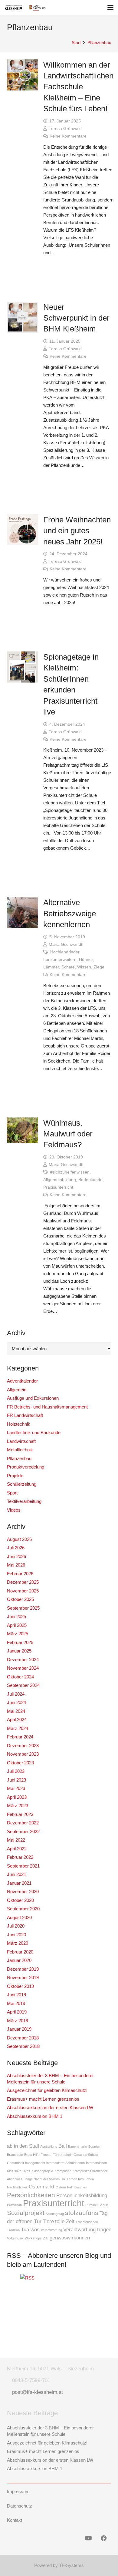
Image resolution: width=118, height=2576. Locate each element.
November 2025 (23, 1591)
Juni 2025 (16, 1616)
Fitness (46, 2155)
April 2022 (17, 1849)
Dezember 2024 (23, 1660)
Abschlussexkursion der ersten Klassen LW (50, 2107)
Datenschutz (20, 2506)
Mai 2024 (16, 1711)
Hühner (86, 960)
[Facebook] (104, 2538)
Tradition (13, 2230)
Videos (14, 1510)
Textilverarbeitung (24, 1501)
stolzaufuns (82, 2213)
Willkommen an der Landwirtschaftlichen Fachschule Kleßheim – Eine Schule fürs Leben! (78, 87)
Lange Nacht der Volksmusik (45, 2179)
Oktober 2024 (20, 1677)
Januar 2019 (19, 2029)
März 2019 (18, 2021)
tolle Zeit (65, 2221)
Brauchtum (15, 2155)
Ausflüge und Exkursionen (33, 1398)
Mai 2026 (16, 1565)
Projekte (15, 1476)
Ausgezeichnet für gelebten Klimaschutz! (47, 2090)
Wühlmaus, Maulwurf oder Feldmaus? (68, 1134)
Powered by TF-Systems (59, 2565)
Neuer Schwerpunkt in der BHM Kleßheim (76, 318)
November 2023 (23, 1754)
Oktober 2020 (20, 1900)
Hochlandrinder (65, 952)
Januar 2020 (19, 1960)
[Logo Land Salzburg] (37, 8)
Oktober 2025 (20, 1599)
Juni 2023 (16, 1780)
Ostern (61, 2187)
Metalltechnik (20, 1450)
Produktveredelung (26, 1467)
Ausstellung (49, 2147)
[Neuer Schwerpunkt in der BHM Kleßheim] (23, 317)
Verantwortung (51, 2230)
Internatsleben (96, 2163)
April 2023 (17, 1797)
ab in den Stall (23, 2146)
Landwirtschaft (21, 1441)
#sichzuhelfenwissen (70, 1172)
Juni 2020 (16, 1935)
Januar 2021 (19, 1883)
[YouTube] (89, 2538)
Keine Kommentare (68, 136)
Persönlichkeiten (31, 2195)
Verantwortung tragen (87, 2230)
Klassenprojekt (42, 2171)
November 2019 (23, 1977)
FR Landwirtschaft (25, 1415)
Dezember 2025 (23, 1582)
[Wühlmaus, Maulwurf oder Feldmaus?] (23, 1130)
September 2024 (23, 1685)
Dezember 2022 (23, 1823)
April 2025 (17, 1625)
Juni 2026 (16, 1556)
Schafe (68, 967)
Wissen (84, 967)
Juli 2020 (16, 1926)
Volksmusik (15, 2238)
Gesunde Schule (86, 2155)
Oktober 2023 (20, 1763)
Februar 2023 (20, 1814)
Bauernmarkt (78, 2147)
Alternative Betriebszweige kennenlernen (70, 913)
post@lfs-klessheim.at (38, 2392)
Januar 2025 (19, 1651)
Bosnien (94, 2147)
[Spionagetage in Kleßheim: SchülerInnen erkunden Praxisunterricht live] (23, 667)
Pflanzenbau (19, 1458)
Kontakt (15, 2520)
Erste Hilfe (32, 2155)
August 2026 (19, 1539)
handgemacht (35, 2163)
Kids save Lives (19, 2171)
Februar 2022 (20, 1857)
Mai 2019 (16, 2003)
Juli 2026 (16, 1548)
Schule (104, 2205)
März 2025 (18, 1634)
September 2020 (23, 1909)
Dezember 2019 (23, 1969)
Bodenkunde (90, 1180)
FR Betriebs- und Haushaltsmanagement (47, 1407)
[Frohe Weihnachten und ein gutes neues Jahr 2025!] (23, 530)
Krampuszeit (82, 2171)
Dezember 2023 (23, 1746)
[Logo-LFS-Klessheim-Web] (14, 8)
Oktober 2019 (20, 1986)
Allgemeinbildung (60, 1180)
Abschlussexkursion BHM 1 (35, 2116)
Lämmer (51, 967)
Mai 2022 (16, 1840)
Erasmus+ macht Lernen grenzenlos (43, 2099)
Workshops (33, 2238)
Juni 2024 (16, 1702)
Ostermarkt (42, 2187)
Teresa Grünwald (65, 129)
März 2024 (18, 1728)
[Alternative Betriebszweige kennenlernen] (23, 913)
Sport (12, 1493)
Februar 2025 (20, 1642)
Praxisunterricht (58, 1187)
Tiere (48, 2221)
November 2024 (23, 1668)
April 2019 (17, 2012)
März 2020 (18, 1943)
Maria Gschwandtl (66, 944)
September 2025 (23, 1608)
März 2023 (18, 1806)
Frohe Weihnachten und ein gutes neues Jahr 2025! (77, 531)
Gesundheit (15, 2163)
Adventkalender (22, 1381)
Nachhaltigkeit (17, 2187)
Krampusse (63, 2171)
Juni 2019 (16, 1995)
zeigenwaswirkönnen (66, 2238)
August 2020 (19, 1917)
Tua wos (30, 2230)
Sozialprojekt (26, 2213)
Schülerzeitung (22, 1484)
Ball (63, 2146)
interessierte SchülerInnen (66, 2163)
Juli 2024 (16, 1694)
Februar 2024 (20, 1737)
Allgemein (17, 1390)
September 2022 (23, 1831)
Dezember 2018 (23, 2038)
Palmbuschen (77, 2187)
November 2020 (23, 1892)
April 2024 (17, 1720)
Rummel (91, 2205)
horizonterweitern (60, 960)
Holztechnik (19, 1424)
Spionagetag (55, 2214)
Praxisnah (14, 2205)
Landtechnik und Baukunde (34, 1432)
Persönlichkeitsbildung (82, 2196)
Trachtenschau (87, 2222)
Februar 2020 (20, 1952)
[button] (110, 8)
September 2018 (23, 2046)
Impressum (18, 2491)
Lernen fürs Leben (80, 2179)
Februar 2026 (20, 1574)
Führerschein (62, 2155)
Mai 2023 (16, 1788)
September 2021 (23, 1866)
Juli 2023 (16, 1771)
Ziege (99, 967)
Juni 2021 (16, 1874)
